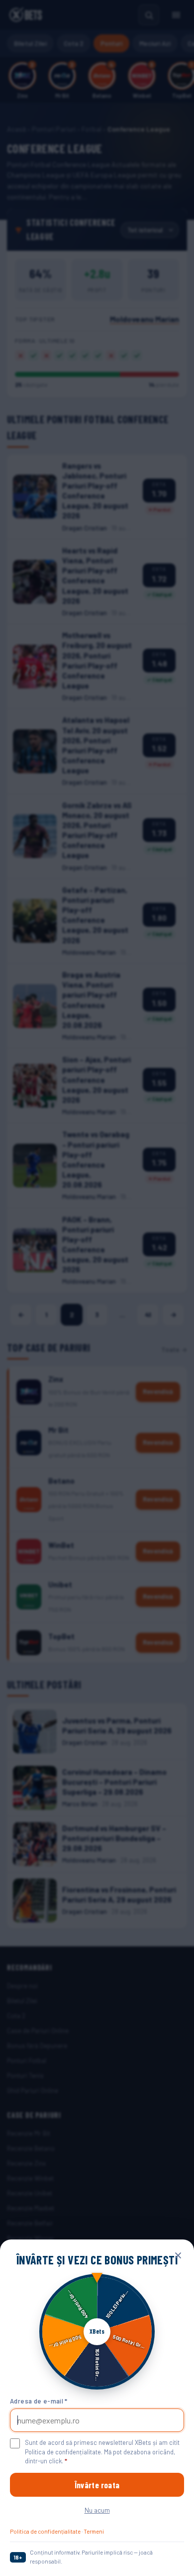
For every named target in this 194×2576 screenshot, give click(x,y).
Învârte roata (97, 2485)
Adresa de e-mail (39, 2401)
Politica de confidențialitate (45, 2531)
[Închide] (178, 2255)
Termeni (94, 2531)
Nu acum (97, 2510)
